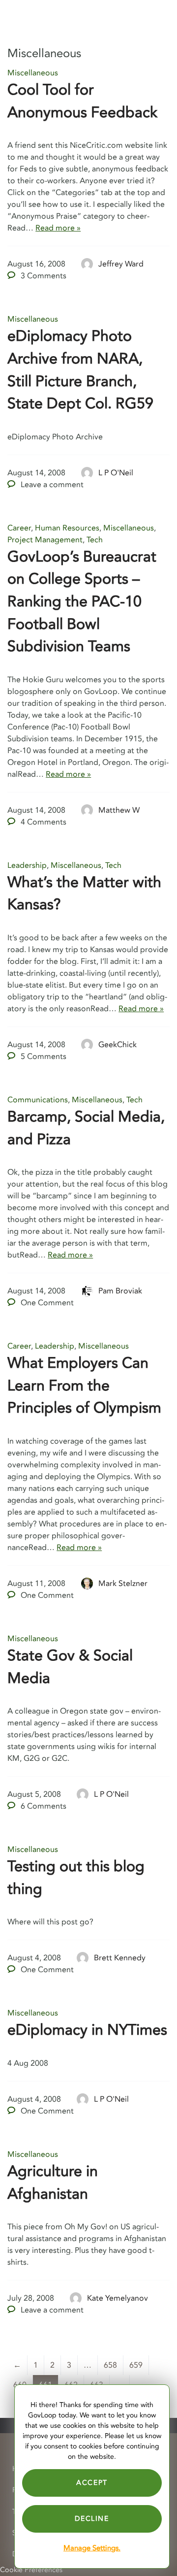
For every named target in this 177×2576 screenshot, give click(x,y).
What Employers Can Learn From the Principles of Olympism (84, 1386)
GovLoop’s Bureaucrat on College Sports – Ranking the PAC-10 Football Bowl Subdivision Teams (82, 602)
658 (110, 2365)
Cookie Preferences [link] (31, 2570)
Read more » (58, 228)
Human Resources (67, 528)
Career (19, 528)
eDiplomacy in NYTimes (87, 2030)
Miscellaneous (33, 73)
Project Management (45, 540)
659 (136, 2365)
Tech (95, 540)
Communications (38, 1100)
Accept (92, 2483)
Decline (92, 2519)
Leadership (27, 865)
